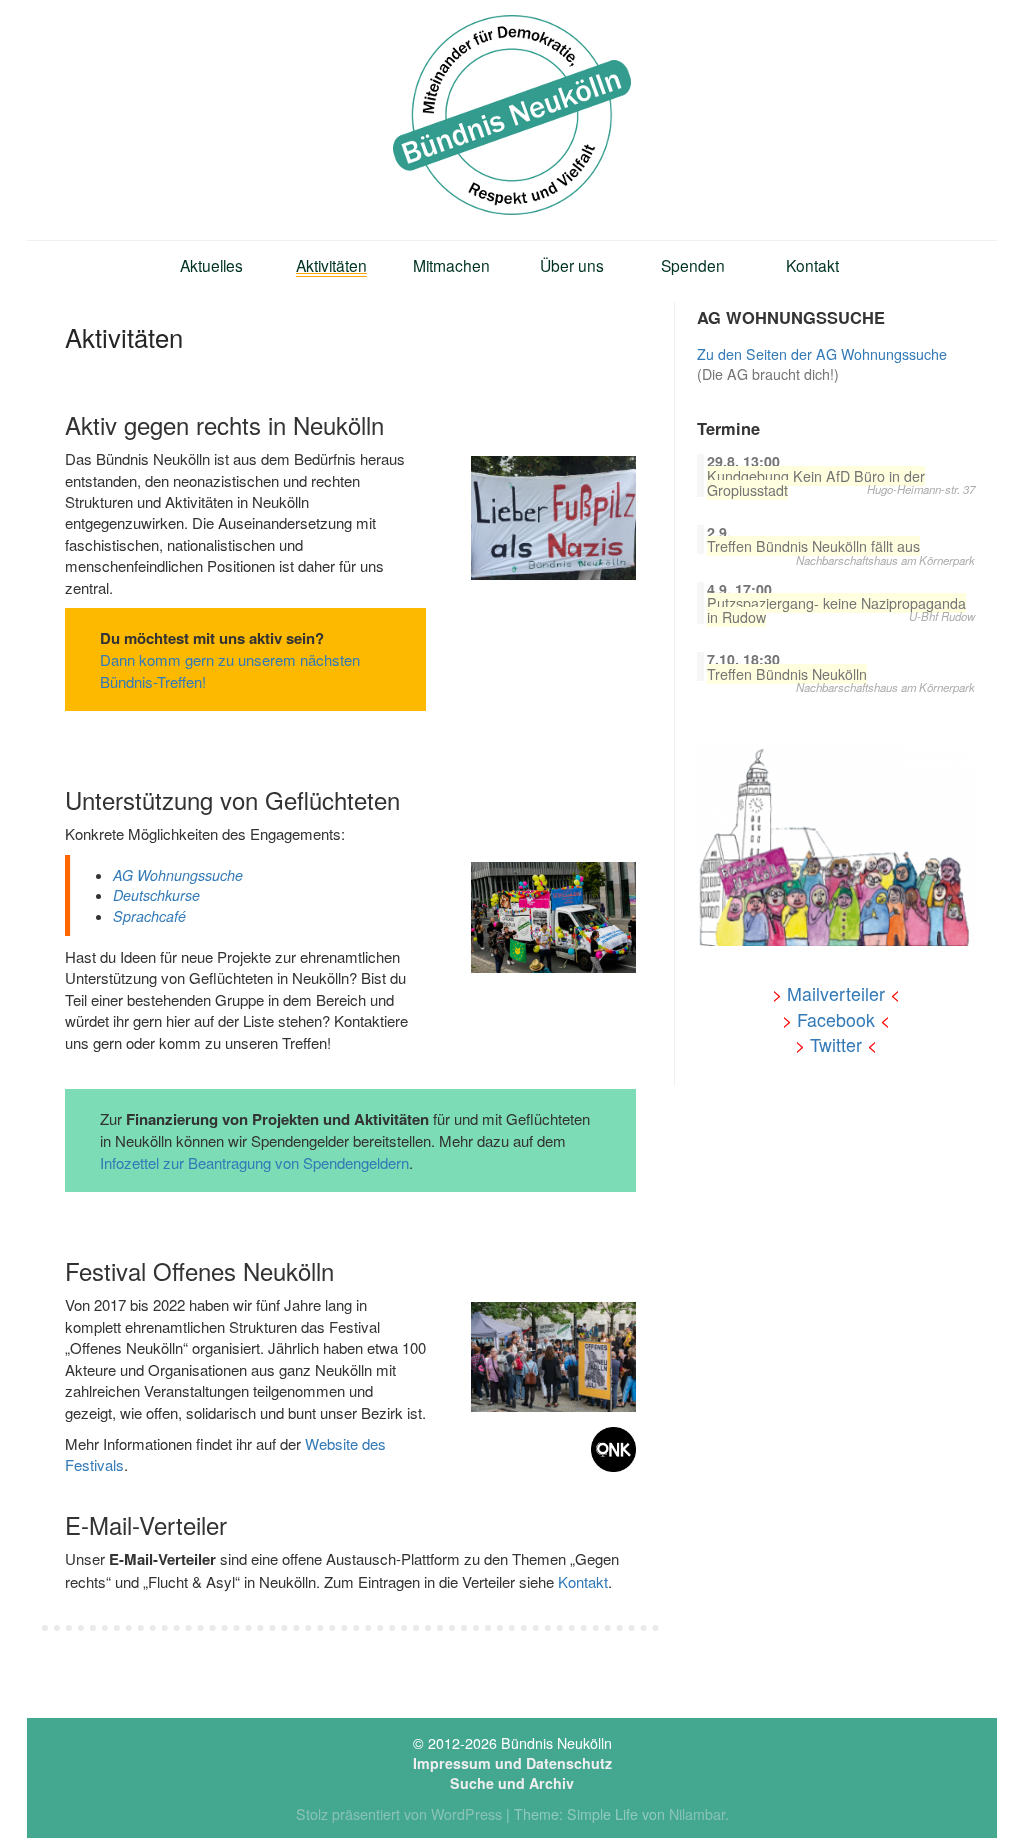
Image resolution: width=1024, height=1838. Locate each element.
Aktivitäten (331, 265)
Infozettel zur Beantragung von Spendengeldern (254, 1162)
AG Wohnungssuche (178, 875)
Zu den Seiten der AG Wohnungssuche (822, 354)
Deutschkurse (156, 895)
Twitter (836, 1044)
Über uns (572, 265)
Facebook (836, 1019)
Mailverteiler (836, 993)
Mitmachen (451, 265)
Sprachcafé (149, 916)
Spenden (693, 265)
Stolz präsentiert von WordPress (399, 1814)
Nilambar (697, 1814)
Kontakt (812, 265)
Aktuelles (211, 265)
